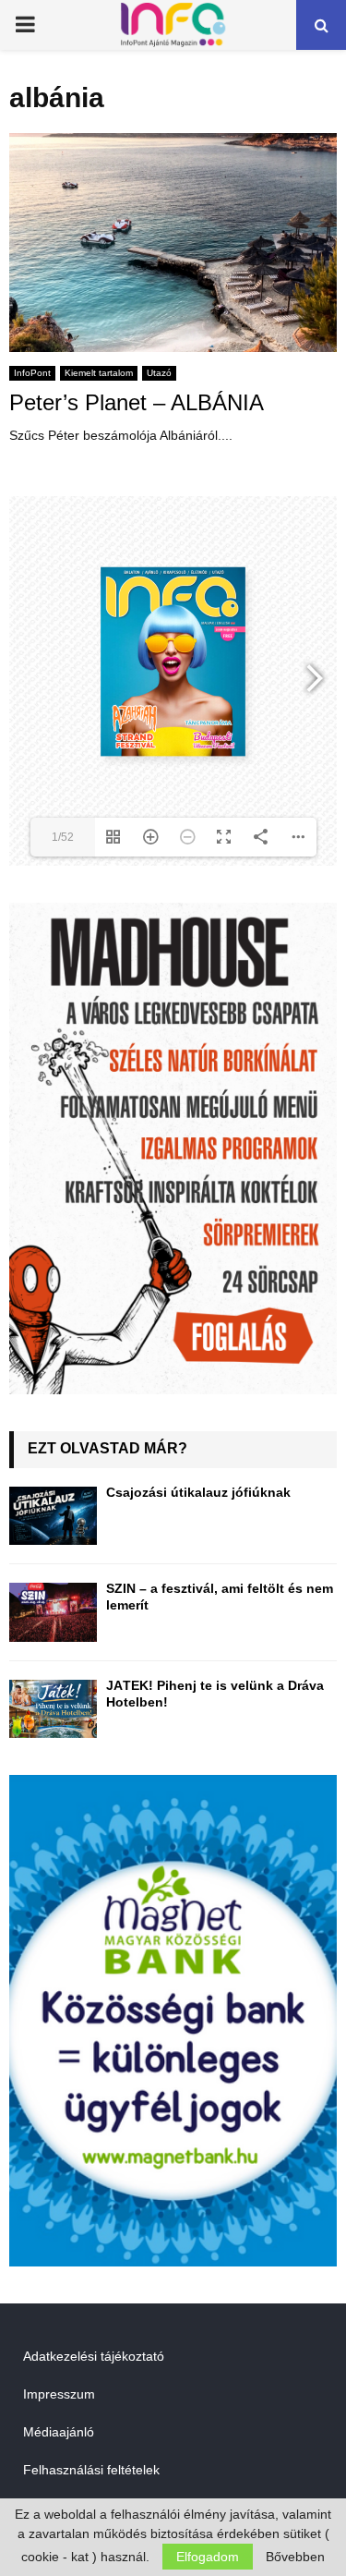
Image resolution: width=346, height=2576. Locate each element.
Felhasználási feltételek (91, 2470)
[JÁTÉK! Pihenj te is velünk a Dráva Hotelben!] (53, 1709)
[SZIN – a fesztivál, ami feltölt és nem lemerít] (53, 1612)
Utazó (159, 373)
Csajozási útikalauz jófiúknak (198, 1492)
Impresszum (59, 2394)
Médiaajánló (59, 2432)
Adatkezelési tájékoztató (94, 2356)
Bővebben (295, 2557)
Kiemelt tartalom (99, 373)
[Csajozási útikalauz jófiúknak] (53, 1516)
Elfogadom (208, 2557)
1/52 (63, 837)
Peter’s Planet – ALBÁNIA (137, 402)
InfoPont (32, 373)
